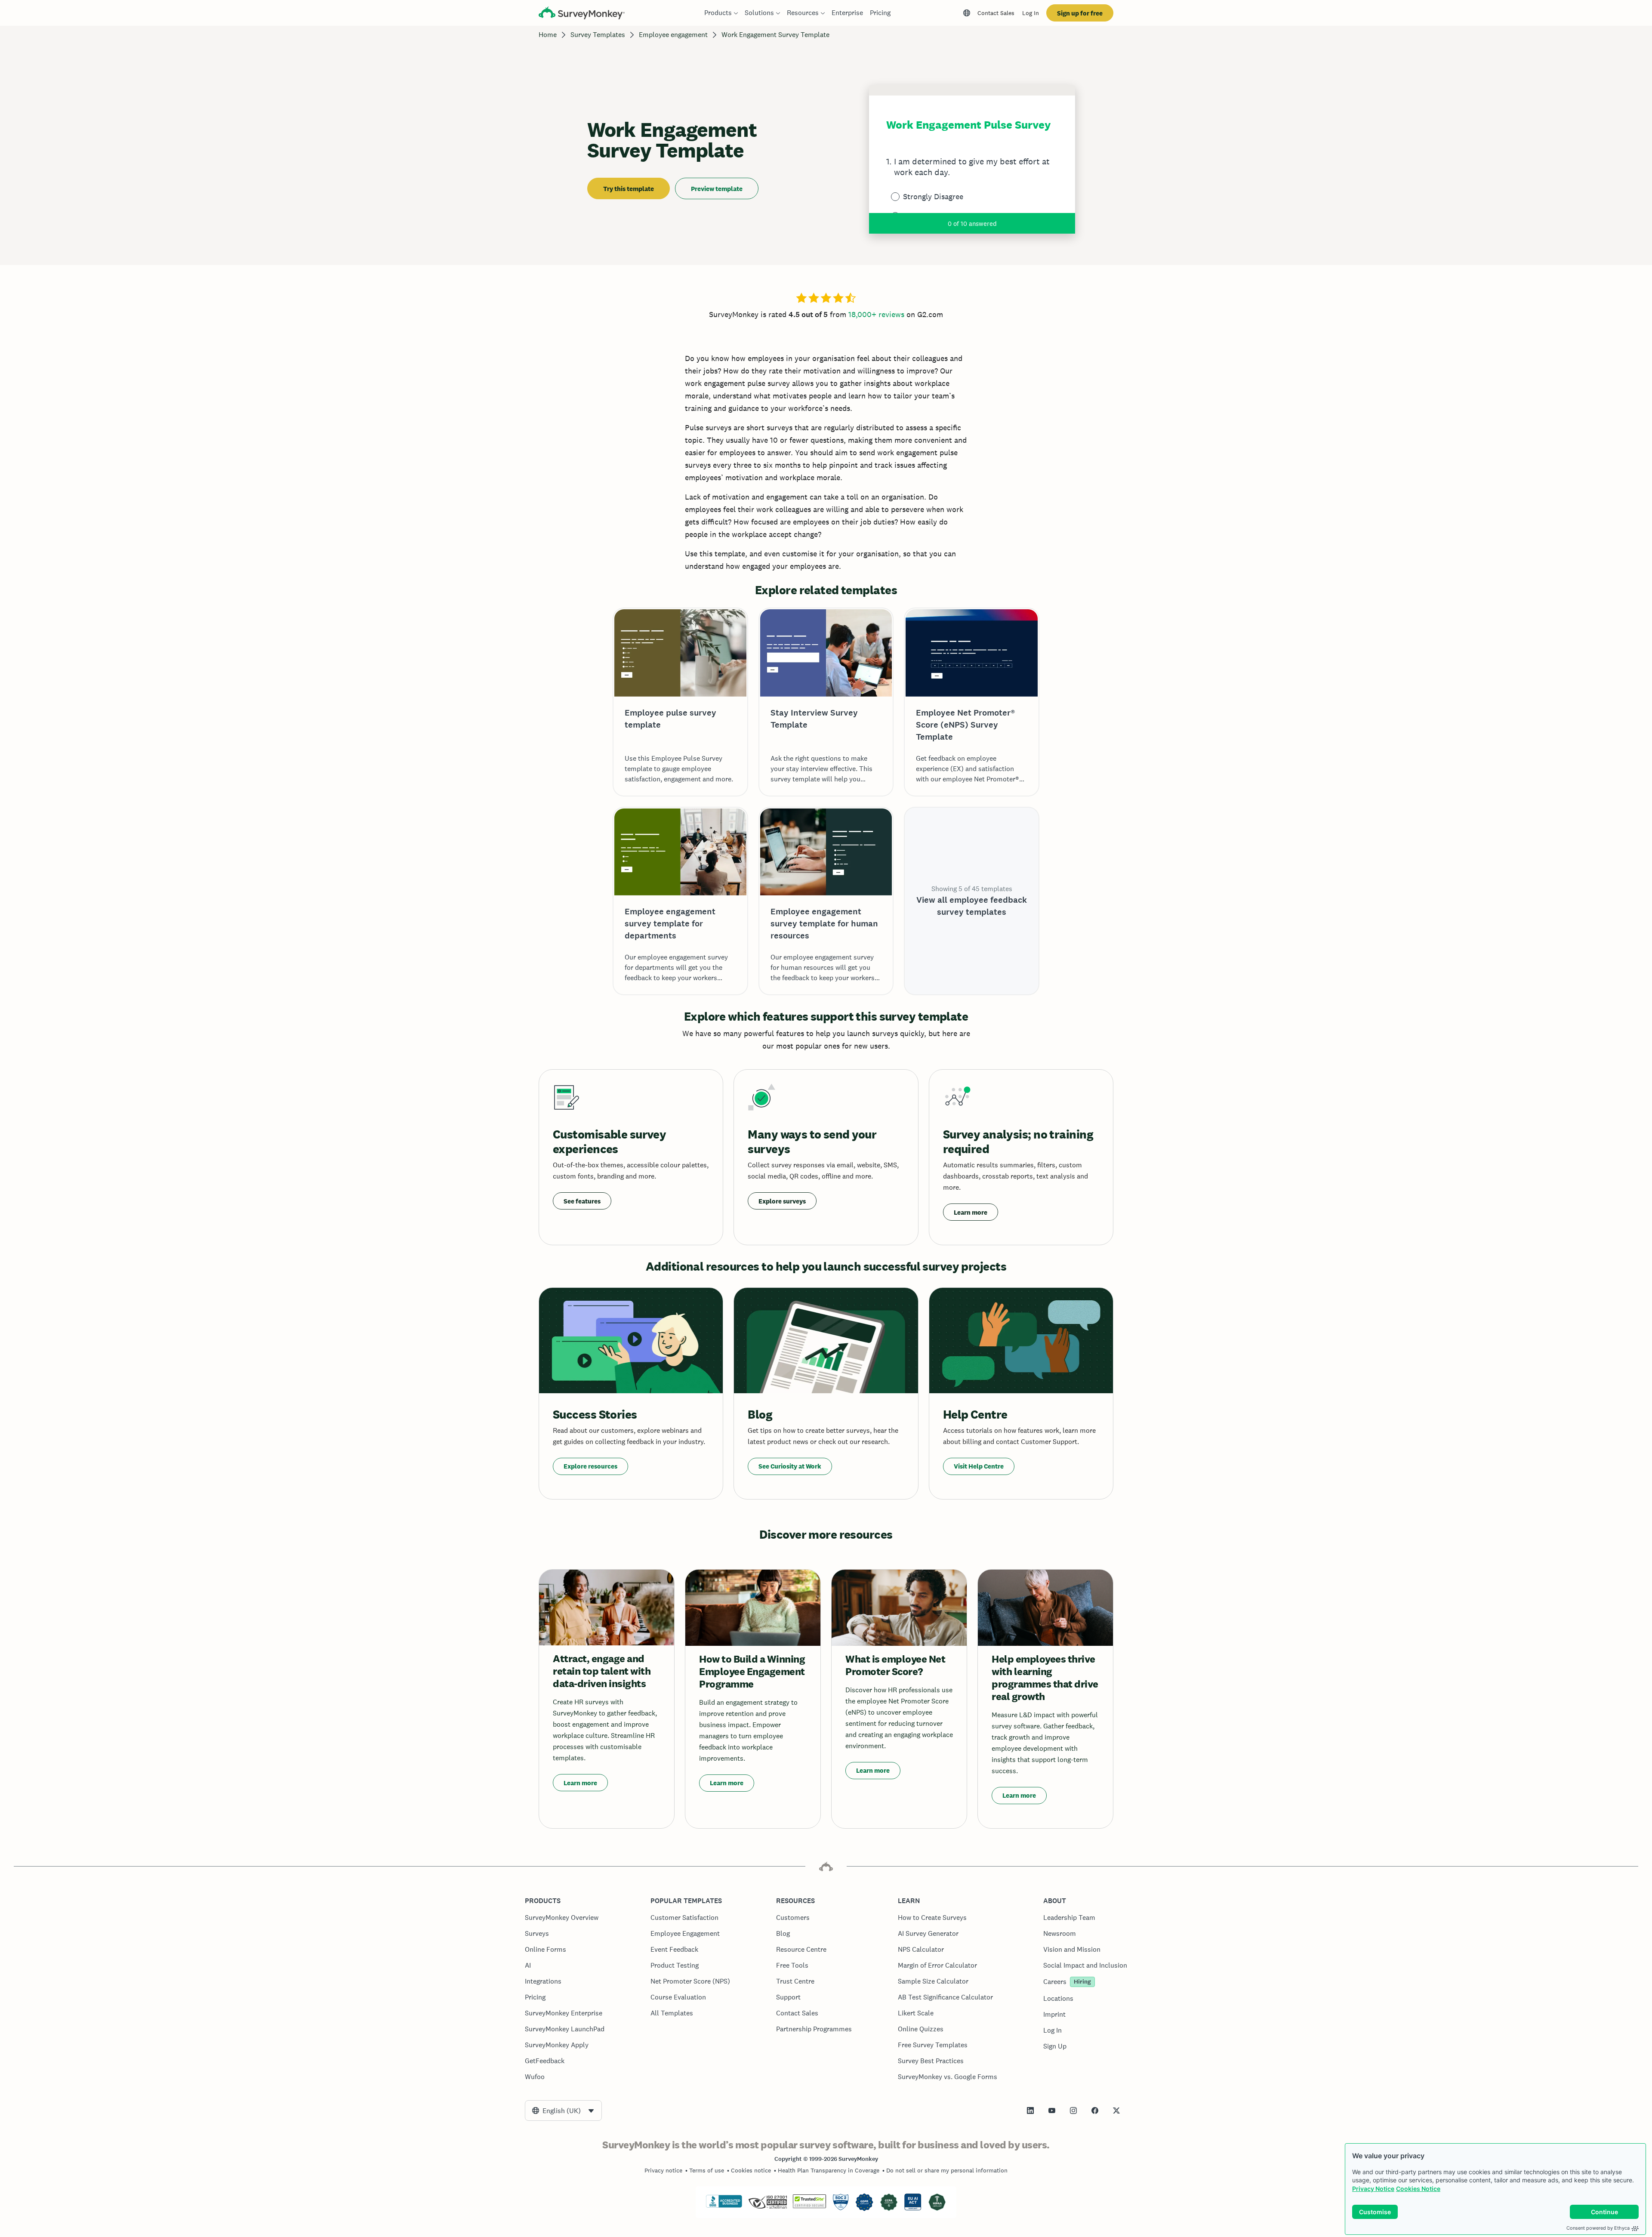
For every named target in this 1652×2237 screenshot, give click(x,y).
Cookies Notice (1418, 2189)
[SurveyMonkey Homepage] (582, 14)
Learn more (971, 1212)
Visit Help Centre (979, 1466)
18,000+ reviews (876, 314)
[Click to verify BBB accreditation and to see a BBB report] (724, 2206)
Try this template (629, 189)
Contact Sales (996, 13)
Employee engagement (673, 35)
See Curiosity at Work (790, 1466)
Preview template (717, 189)
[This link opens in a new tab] (1030, 2110)
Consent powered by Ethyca (1598, 2228)
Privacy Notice (1373, 2189)
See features (582, 1201)
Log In (1031, 13)
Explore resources (590, 1466)
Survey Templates (598, 35)
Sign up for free (1080, 13)
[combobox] (563, 2110)
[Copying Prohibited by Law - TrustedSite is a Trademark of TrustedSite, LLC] (809, 2206)
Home (548, 35)
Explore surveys (782, 1201)
